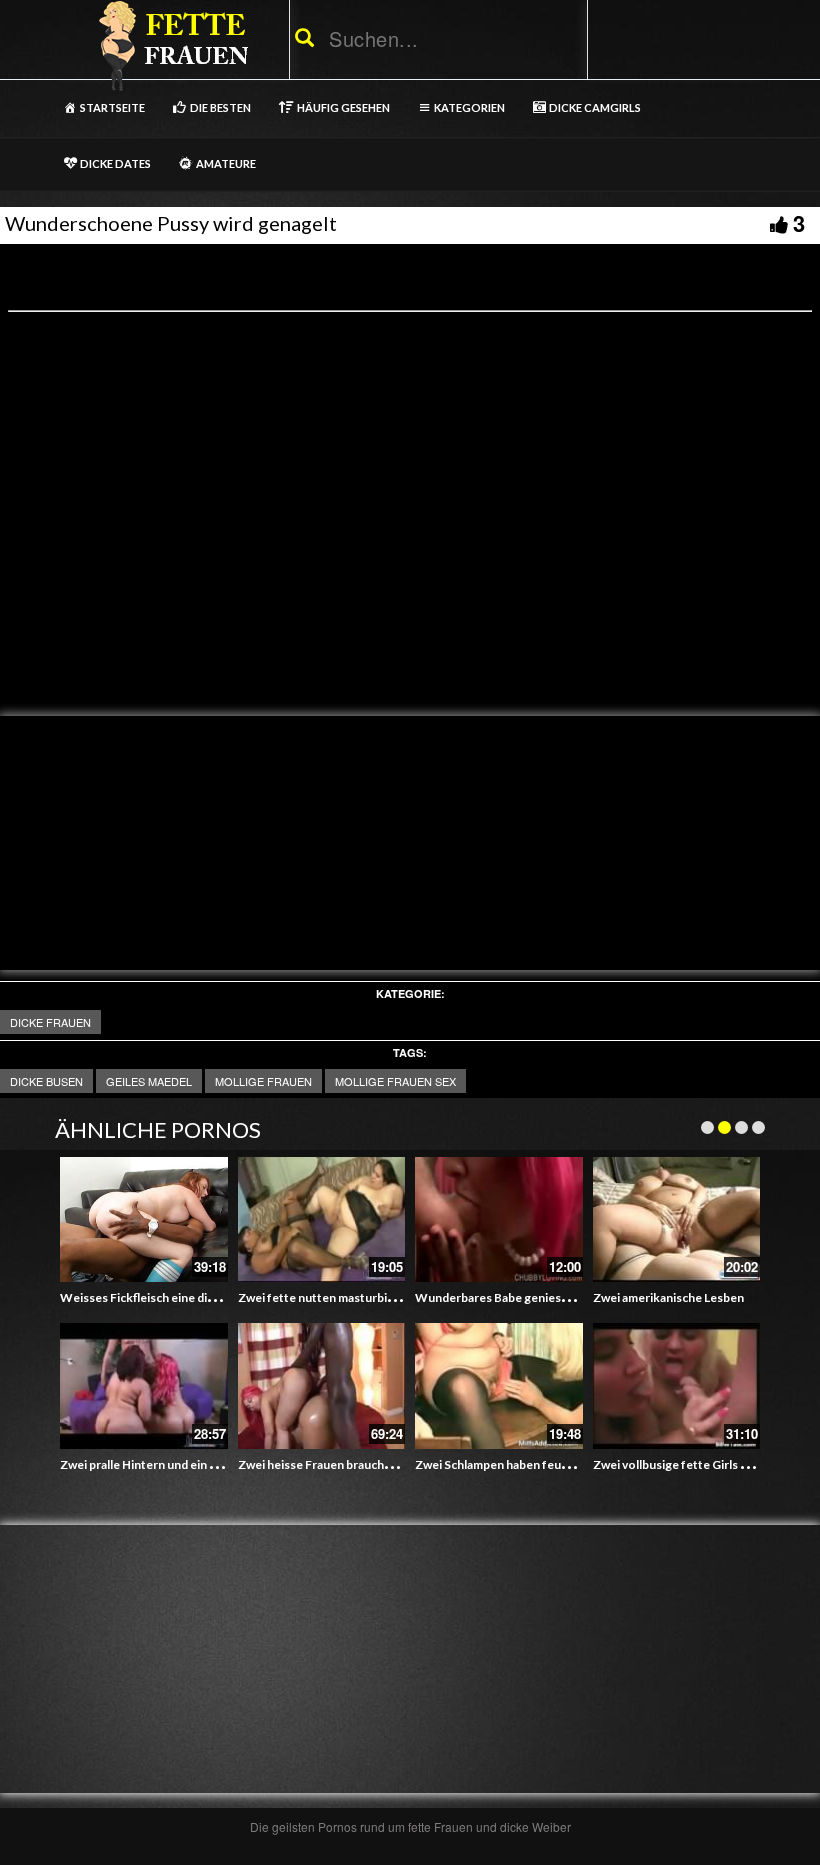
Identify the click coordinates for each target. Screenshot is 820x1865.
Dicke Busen (46, 1081)
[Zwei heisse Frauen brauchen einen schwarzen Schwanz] (322, 1386)
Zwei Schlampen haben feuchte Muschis (524, 1464)
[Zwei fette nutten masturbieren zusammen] (322, 1220)
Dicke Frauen (50, 1022)
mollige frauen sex (395, 1081)
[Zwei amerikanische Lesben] (677, 1220)
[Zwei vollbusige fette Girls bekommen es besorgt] (677, 1386)
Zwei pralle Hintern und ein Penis (150, 1464)
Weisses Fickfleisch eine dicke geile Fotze (175, 1297)
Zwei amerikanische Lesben (668, 1297)
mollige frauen (263, 1081)
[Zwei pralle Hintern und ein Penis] (144, 1386)
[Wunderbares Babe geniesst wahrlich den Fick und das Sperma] (499, 1220)
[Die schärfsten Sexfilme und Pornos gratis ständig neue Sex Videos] (170, 45)
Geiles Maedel (149, 1081)
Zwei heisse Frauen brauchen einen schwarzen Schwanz (390, 1464)
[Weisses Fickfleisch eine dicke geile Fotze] (144, 1220)
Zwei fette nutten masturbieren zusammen (356, 1297)
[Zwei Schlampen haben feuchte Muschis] (499, 1386)
